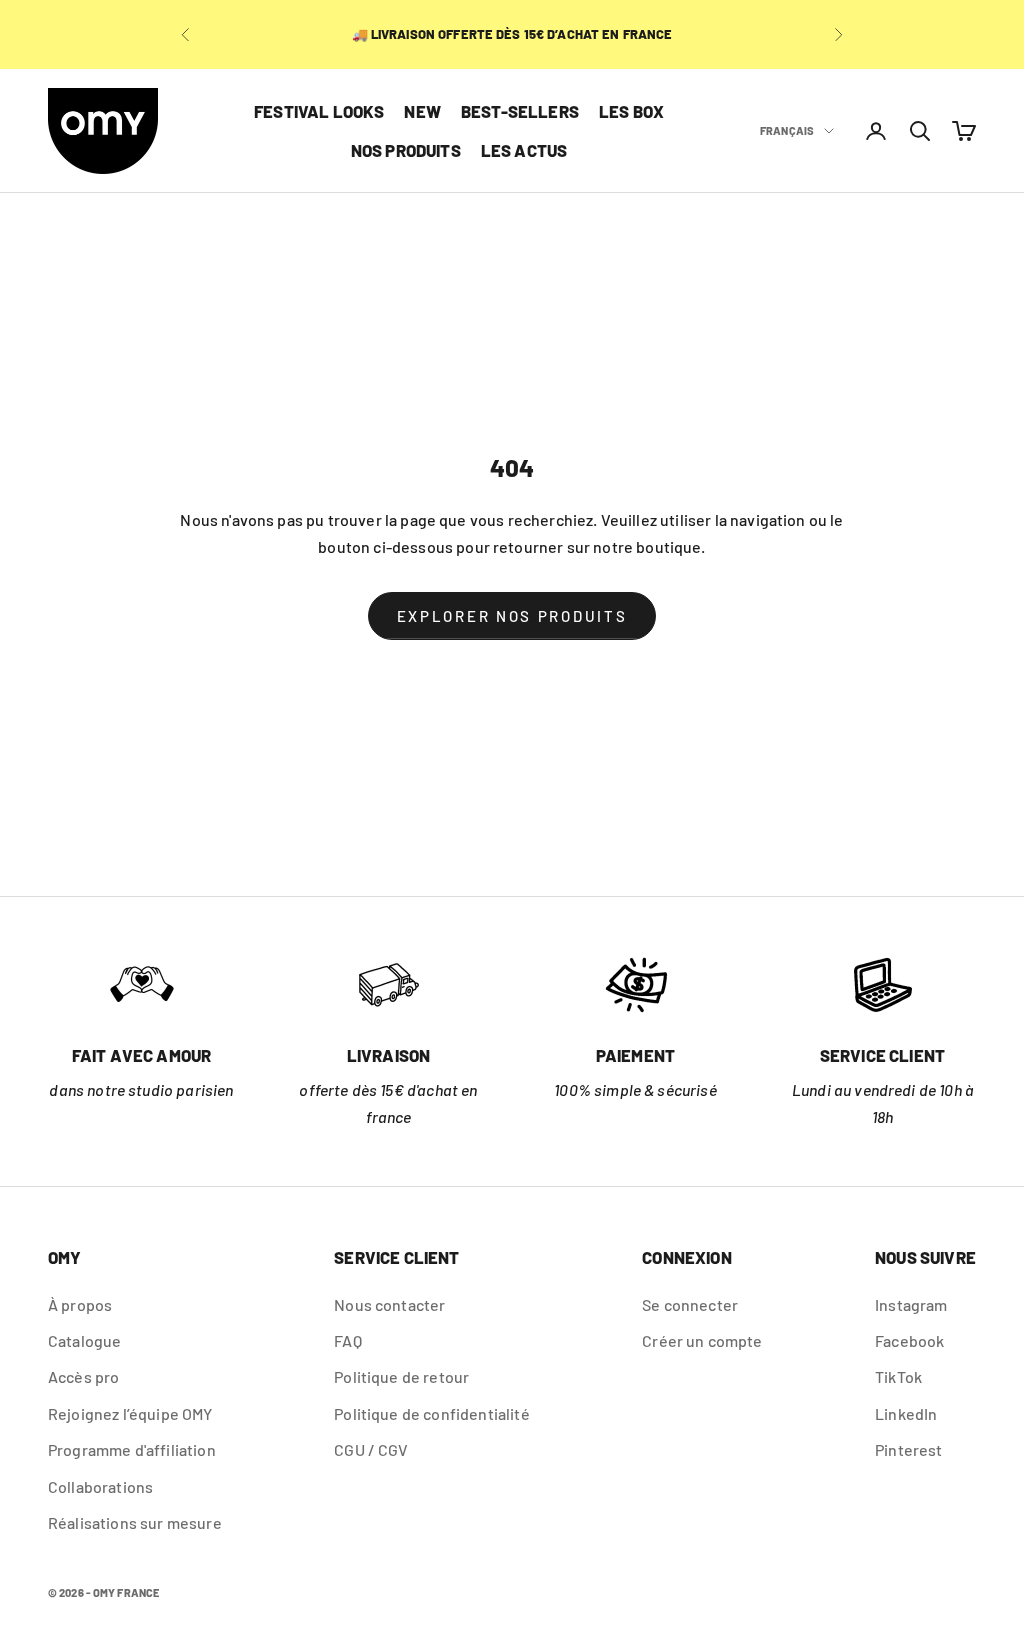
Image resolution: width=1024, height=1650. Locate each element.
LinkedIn (906, 1413)
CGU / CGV (371, 1449)
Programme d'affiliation (132, 1449)
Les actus (524, 150)
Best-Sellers (520, 111)
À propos (80, 1304)
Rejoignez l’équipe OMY (130, 1413)
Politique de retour (401, 1376)
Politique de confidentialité (431, 1413)
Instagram (911, 1304)
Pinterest (908, 1449)
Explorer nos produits (512, 616)
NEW (422, 111)
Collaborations (100, 1486)
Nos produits (406, 150)
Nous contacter (389, 1304)
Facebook (909, 1340)
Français (787, 130)
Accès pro (83, 1376)
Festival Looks (319, 111)
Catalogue (84, 1340)
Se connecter (690, 1304)
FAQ (347, 1340)
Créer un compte (702, 1340)
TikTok (898, 1376)
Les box (631, 111)
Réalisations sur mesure (135, 1522)
